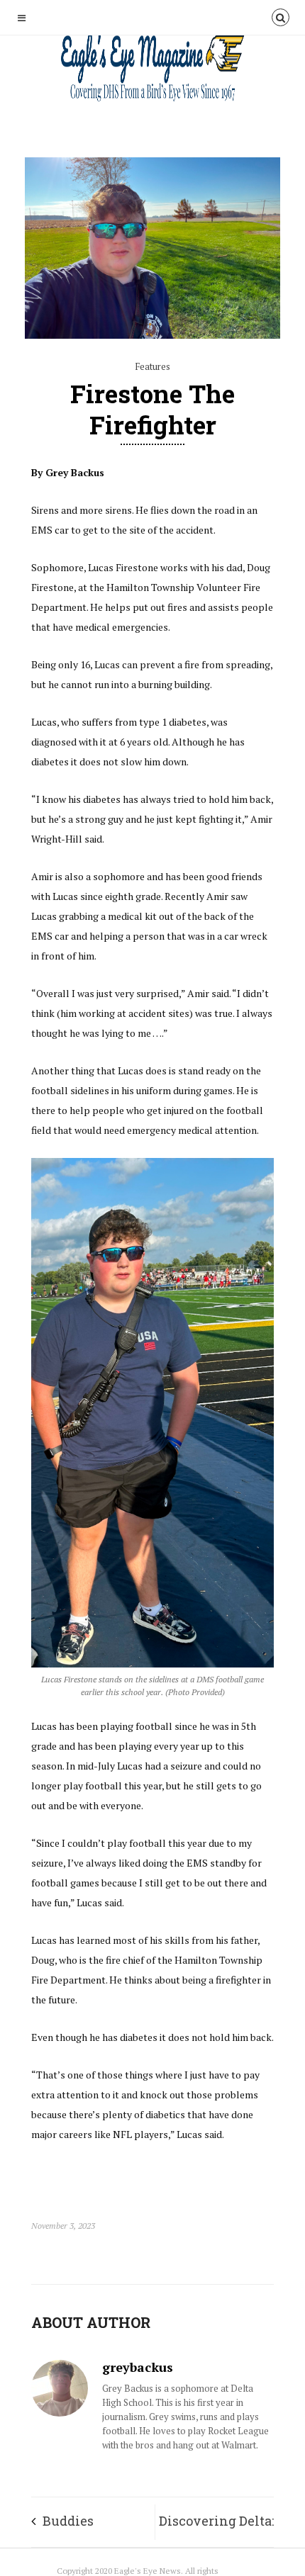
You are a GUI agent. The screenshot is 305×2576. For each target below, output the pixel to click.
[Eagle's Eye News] (152, 70)
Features (152, 366)
